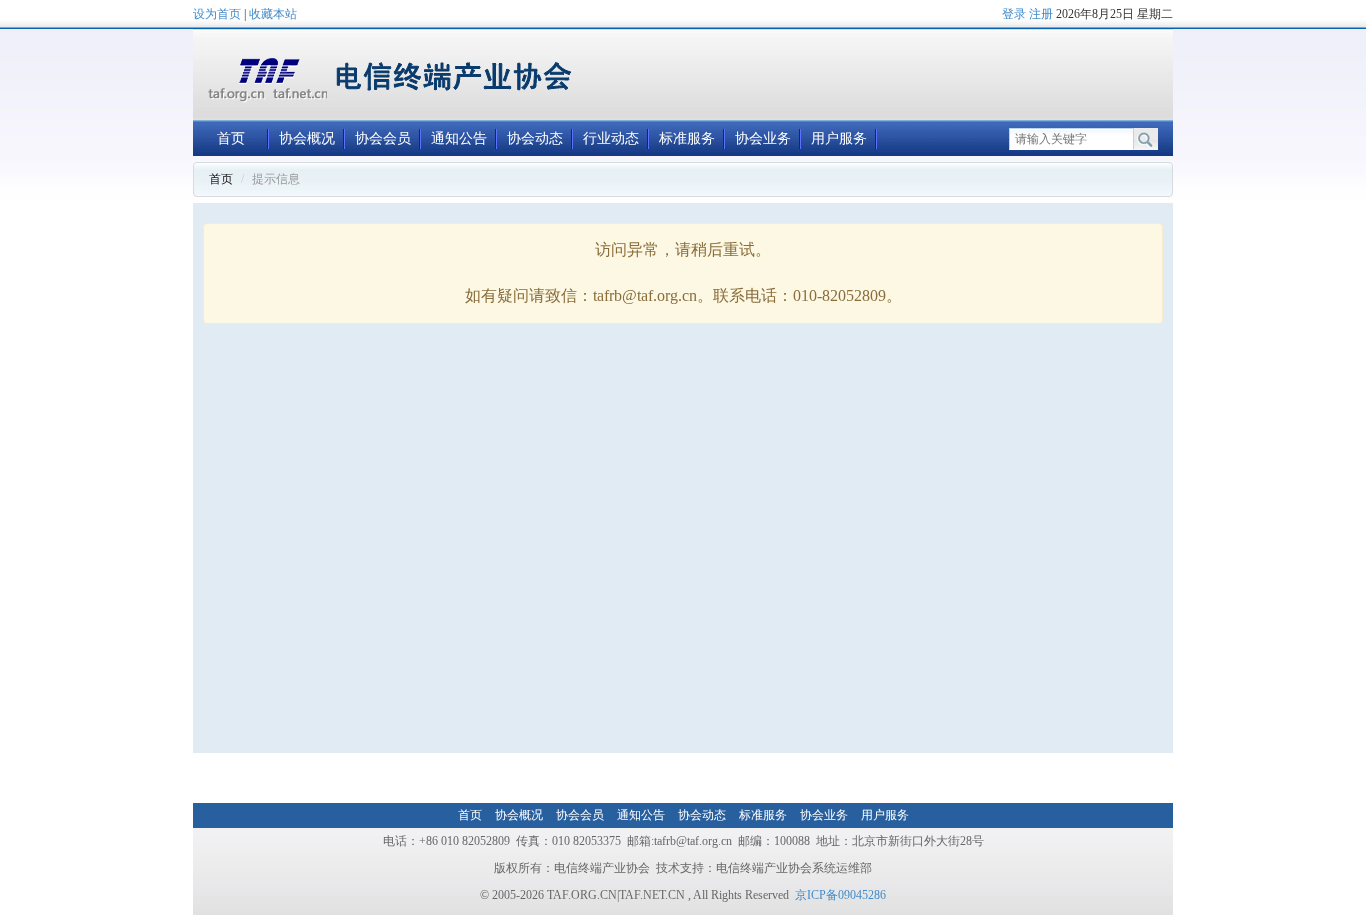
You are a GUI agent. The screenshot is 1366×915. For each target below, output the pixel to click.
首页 (231, 138)
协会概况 (307, 138)
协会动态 (535, 138)
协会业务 (763, 138)
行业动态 (611, 138)
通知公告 (459, 138)
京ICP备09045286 (840, 895)
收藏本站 (273, 14)
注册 (1041, 14)
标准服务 (687, 138)
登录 (1014, 14)
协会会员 (383, 138)
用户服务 (839, 138)
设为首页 (217, 14)
